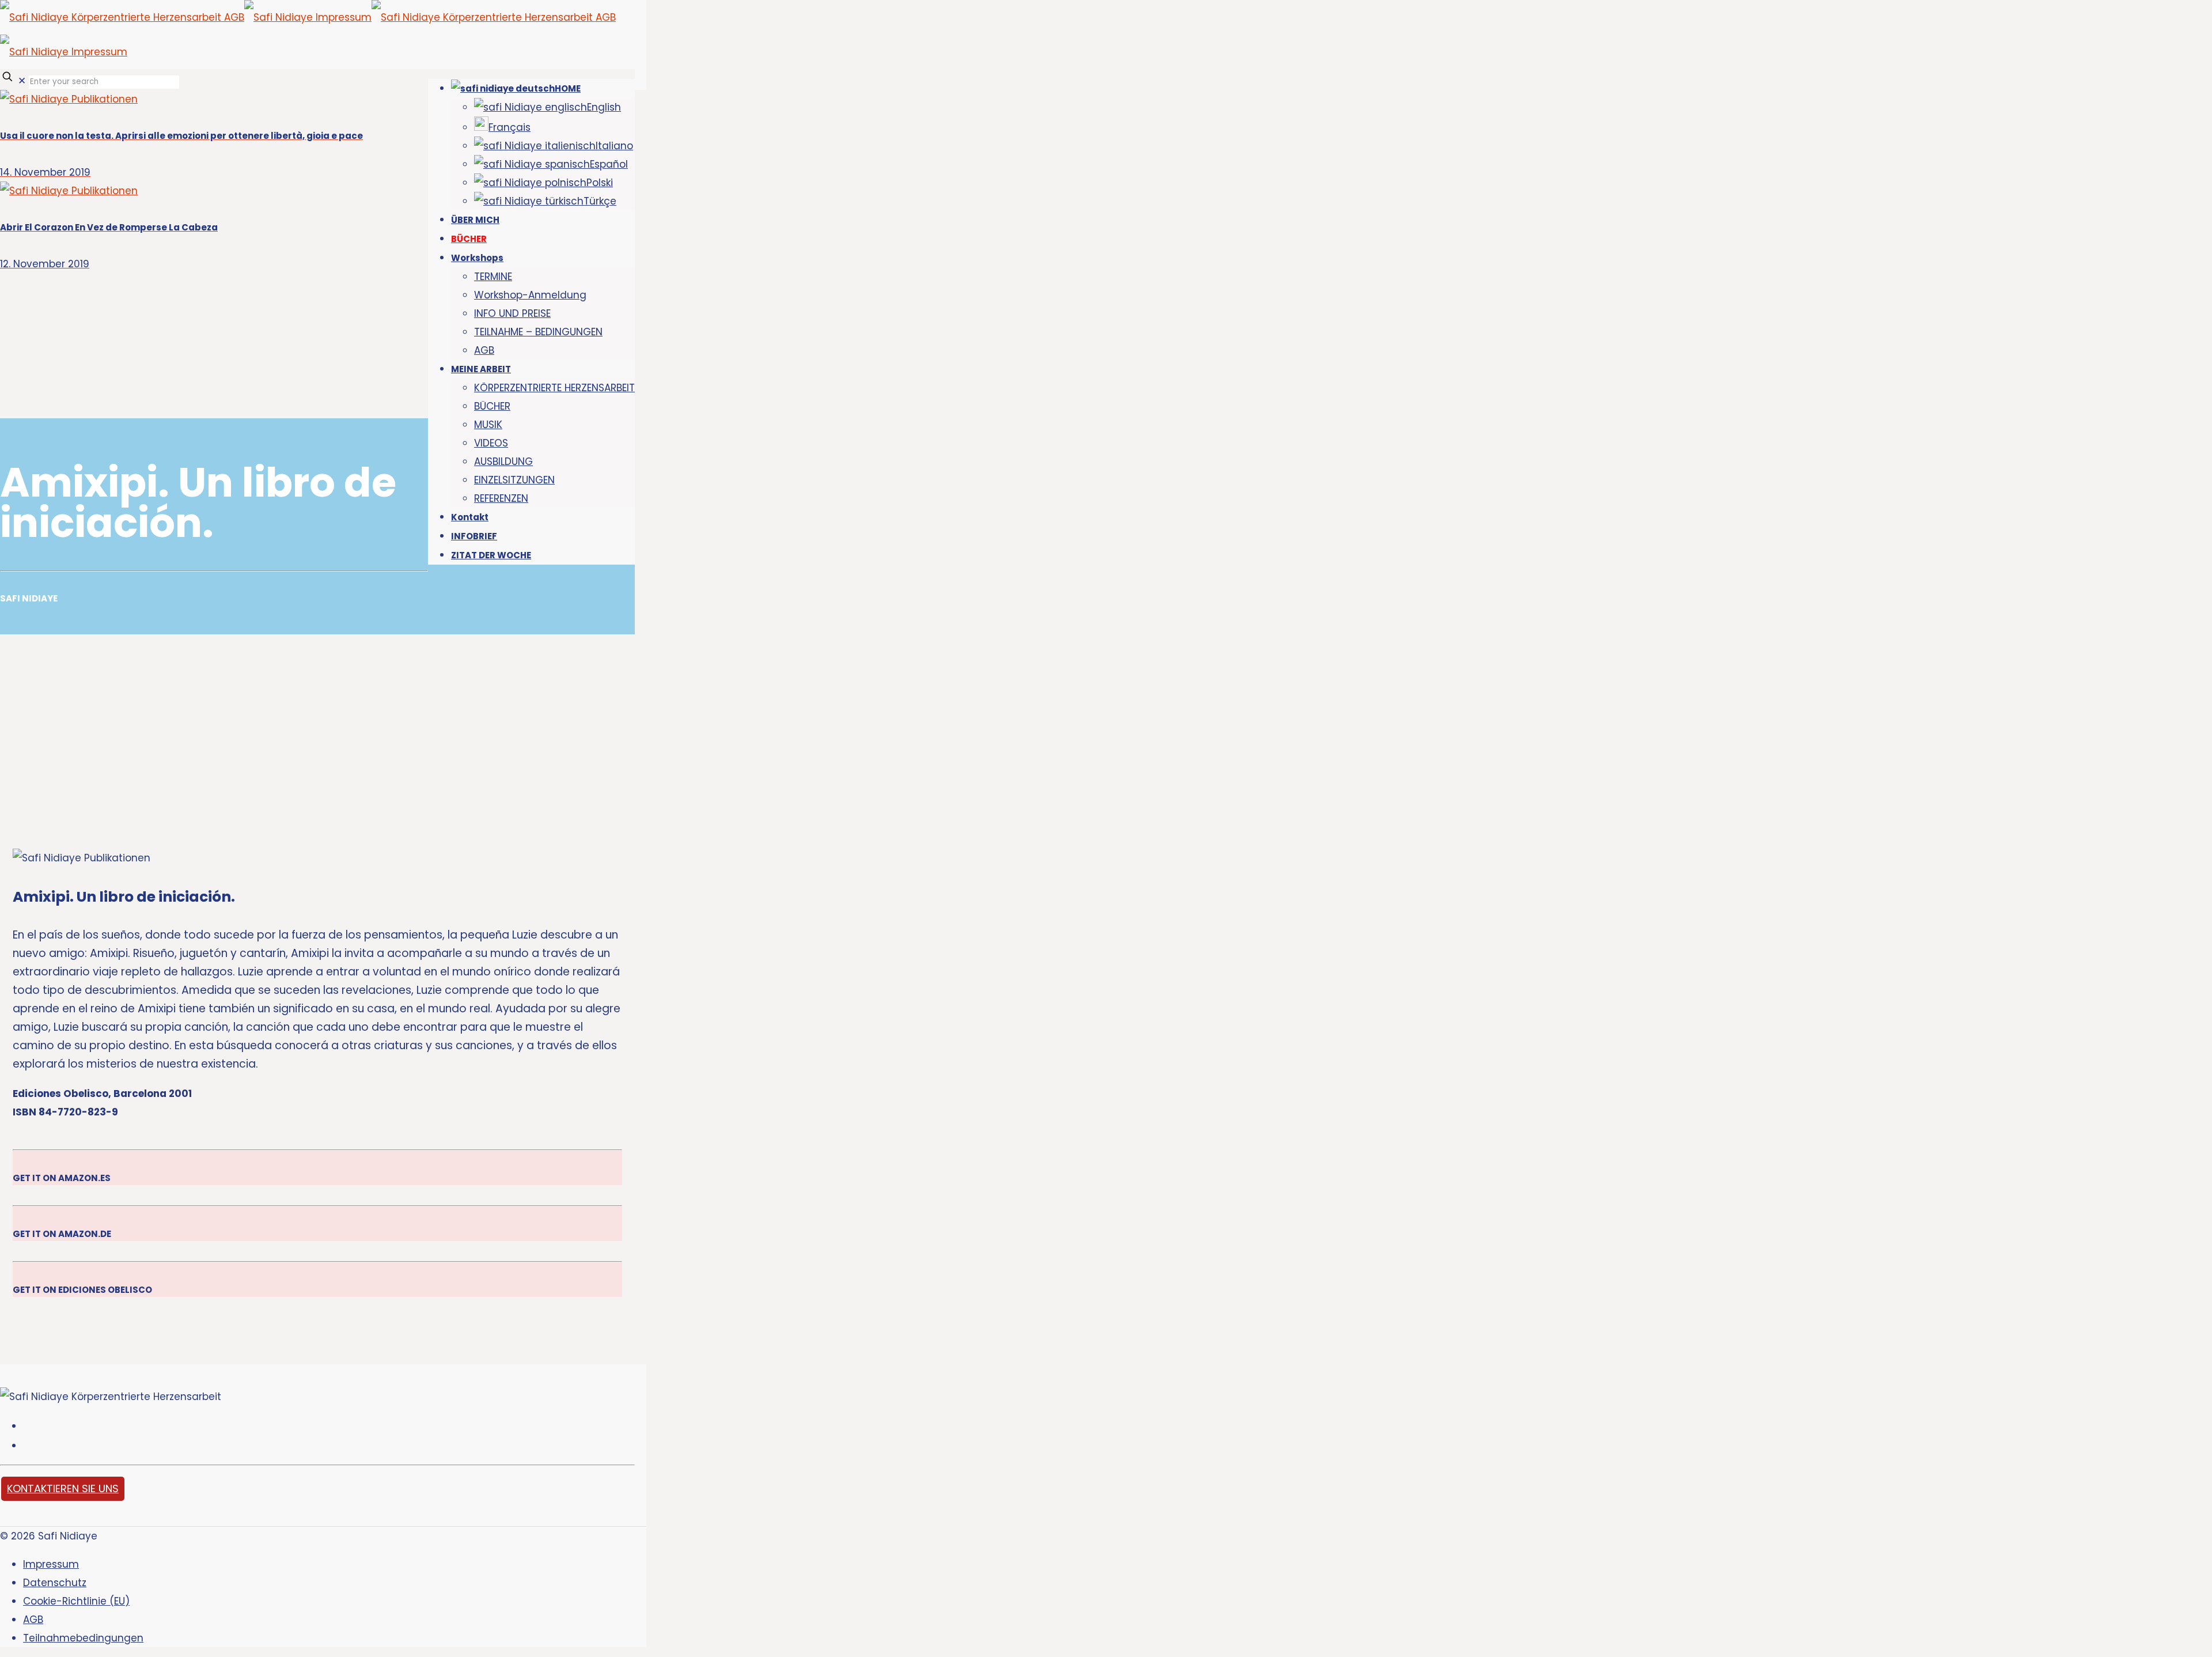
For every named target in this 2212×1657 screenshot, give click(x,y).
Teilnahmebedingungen (83, 1638)
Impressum (51, 1564)
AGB (33, 1620)
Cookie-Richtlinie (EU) (76, 1601)
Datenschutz (55, 1583)
